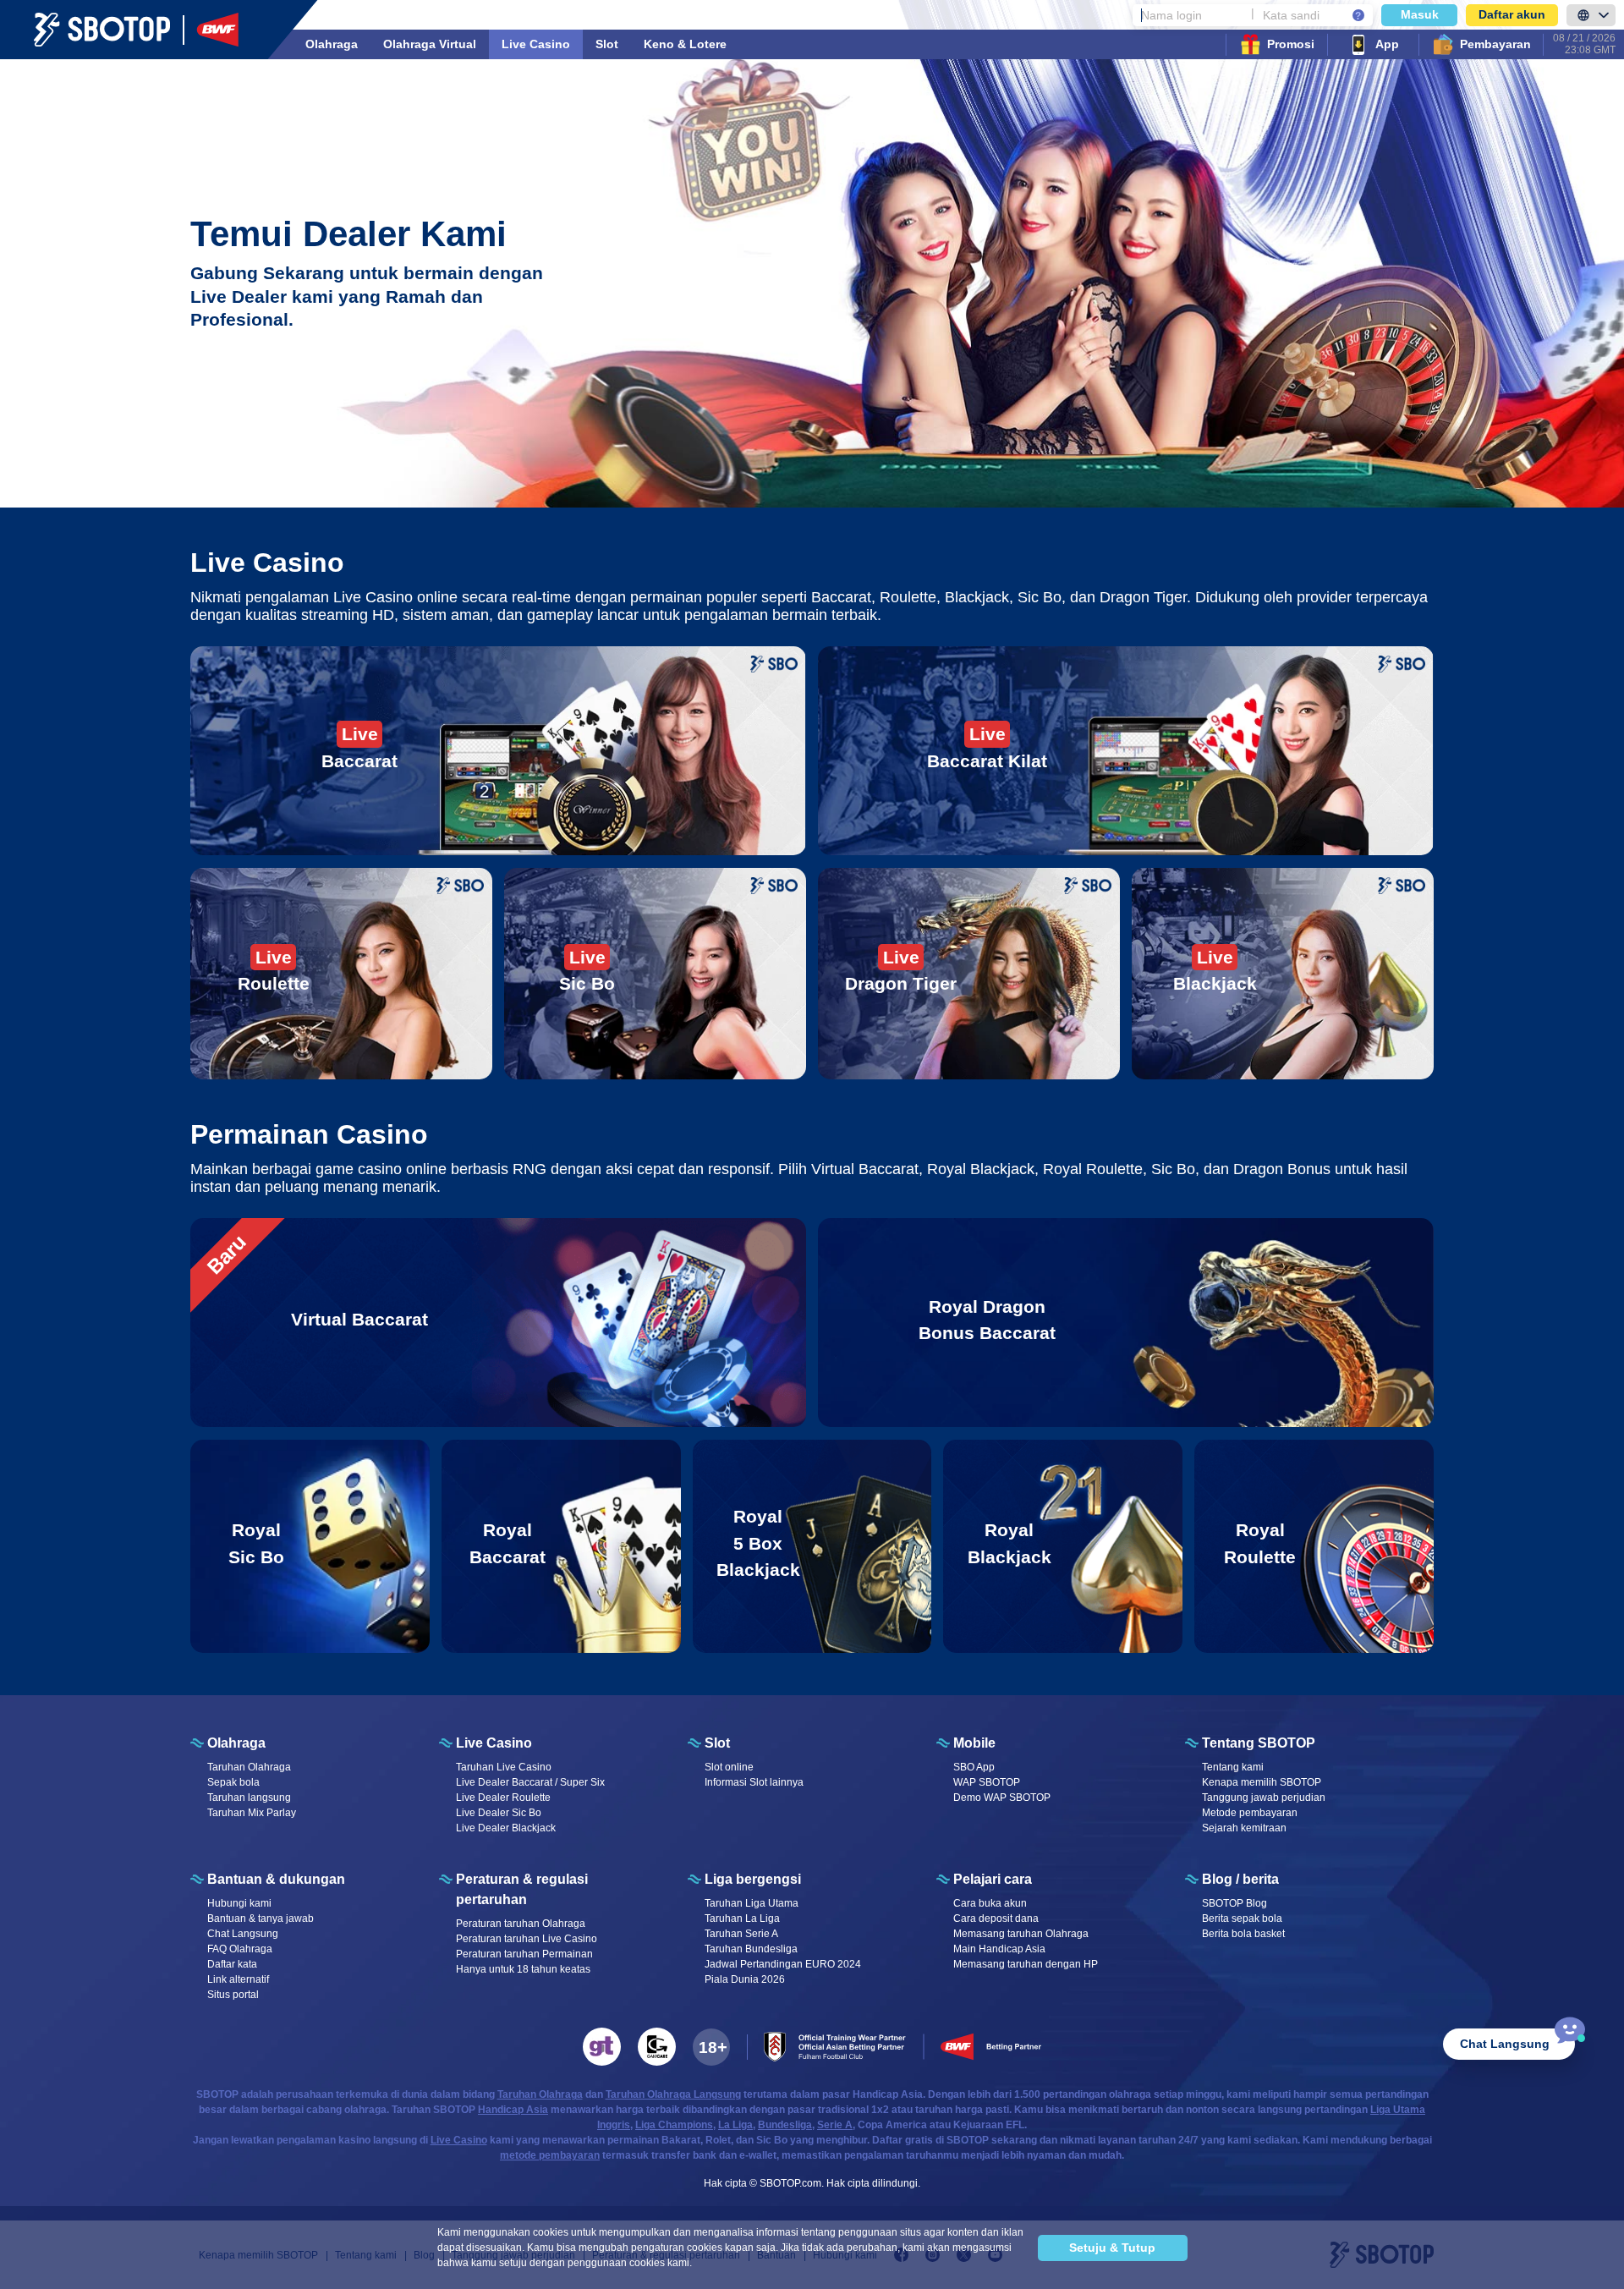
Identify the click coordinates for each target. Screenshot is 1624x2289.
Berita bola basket (1243, 1934)
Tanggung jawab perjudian (1264, 1798)
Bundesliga (785, 2125)
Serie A (835, 2125)
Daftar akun (1512, 14)
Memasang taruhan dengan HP (1026, 1964)
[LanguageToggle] (1591, 15)
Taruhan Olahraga (249, 1767)
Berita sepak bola (1242, 1918)
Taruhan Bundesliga (751, 1949)
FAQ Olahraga (240, 1949)
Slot (607, 44)
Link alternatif (238, 1979)
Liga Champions (674, 2125)
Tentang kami (1233, 1767)
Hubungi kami (239, 1903)
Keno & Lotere (685, 44)
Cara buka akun (990, 1903)
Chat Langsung (243, 1934)
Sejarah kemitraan (1244, 1828)
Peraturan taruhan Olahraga (521, 1924)
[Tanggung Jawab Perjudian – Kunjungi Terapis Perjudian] (602, 2047)
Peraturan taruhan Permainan (524, 1954)
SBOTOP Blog (1234, 1903)
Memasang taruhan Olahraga (1021, 1934)
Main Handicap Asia (999, 1949)
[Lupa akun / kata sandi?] (1358, 15)
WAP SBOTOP (987, 1782)
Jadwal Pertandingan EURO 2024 (783, 1964)
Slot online (729, 1767)
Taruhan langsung (249, 1798)
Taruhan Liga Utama (752, 1903)
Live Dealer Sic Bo (499, 1813)
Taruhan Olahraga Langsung (673, 2094)
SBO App (974, 1767)
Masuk (1420, 14)
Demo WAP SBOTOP (1002, 1798)
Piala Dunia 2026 (745, 1979)
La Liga (735, 2125)
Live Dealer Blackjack (506, 1828)
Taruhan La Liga (742, 1918)
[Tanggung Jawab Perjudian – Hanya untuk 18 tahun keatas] (711, 2047)
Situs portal (233, 1995)
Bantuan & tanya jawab (261, 1918)
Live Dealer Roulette (503, 1798)
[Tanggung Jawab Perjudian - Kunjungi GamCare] (657, 2047)
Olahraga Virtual (430, 44)
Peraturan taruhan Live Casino (527, 1939)
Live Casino (536, 44)
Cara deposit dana (996, 1918)
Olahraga (332, 44)
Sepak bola (233, 1782)
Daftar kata (232, 1964)
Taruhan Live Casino (504, 1767)
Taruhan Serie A (741, 1934)
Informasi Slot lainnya (754, 1782)
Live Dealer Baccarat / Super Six (530, 1782)
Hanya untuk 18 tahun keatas (523, 1969)
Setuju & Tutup (1112, 2248)
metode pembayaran (550, 2155)
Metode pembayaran (1250, 1813)
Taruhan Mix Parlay (252, 1813)
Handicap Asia (513, 2110)
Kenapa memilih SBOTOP (1262, 1782)
